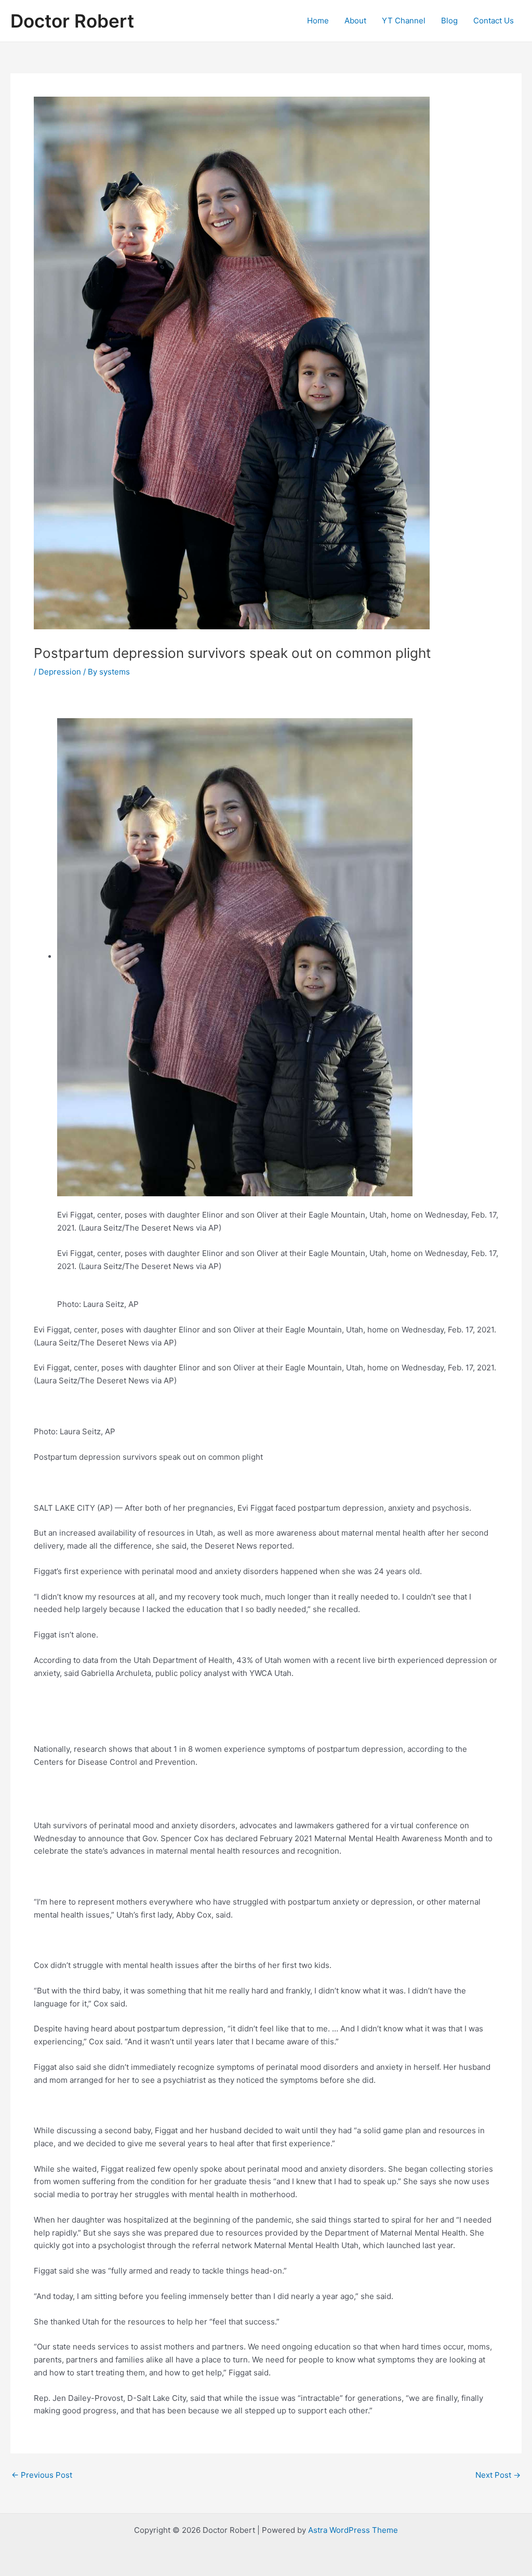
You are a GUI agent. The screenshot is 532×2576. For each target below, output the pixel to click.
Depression (60, 672)
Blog (449, 21)
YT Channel (404, 21)
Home (318, 21)
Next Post (498, 2475)
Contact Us (494, 21)
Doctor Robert (72, 21)
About (355, 21)
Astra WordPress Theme (353, 2530)
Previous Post (42, 2475)
